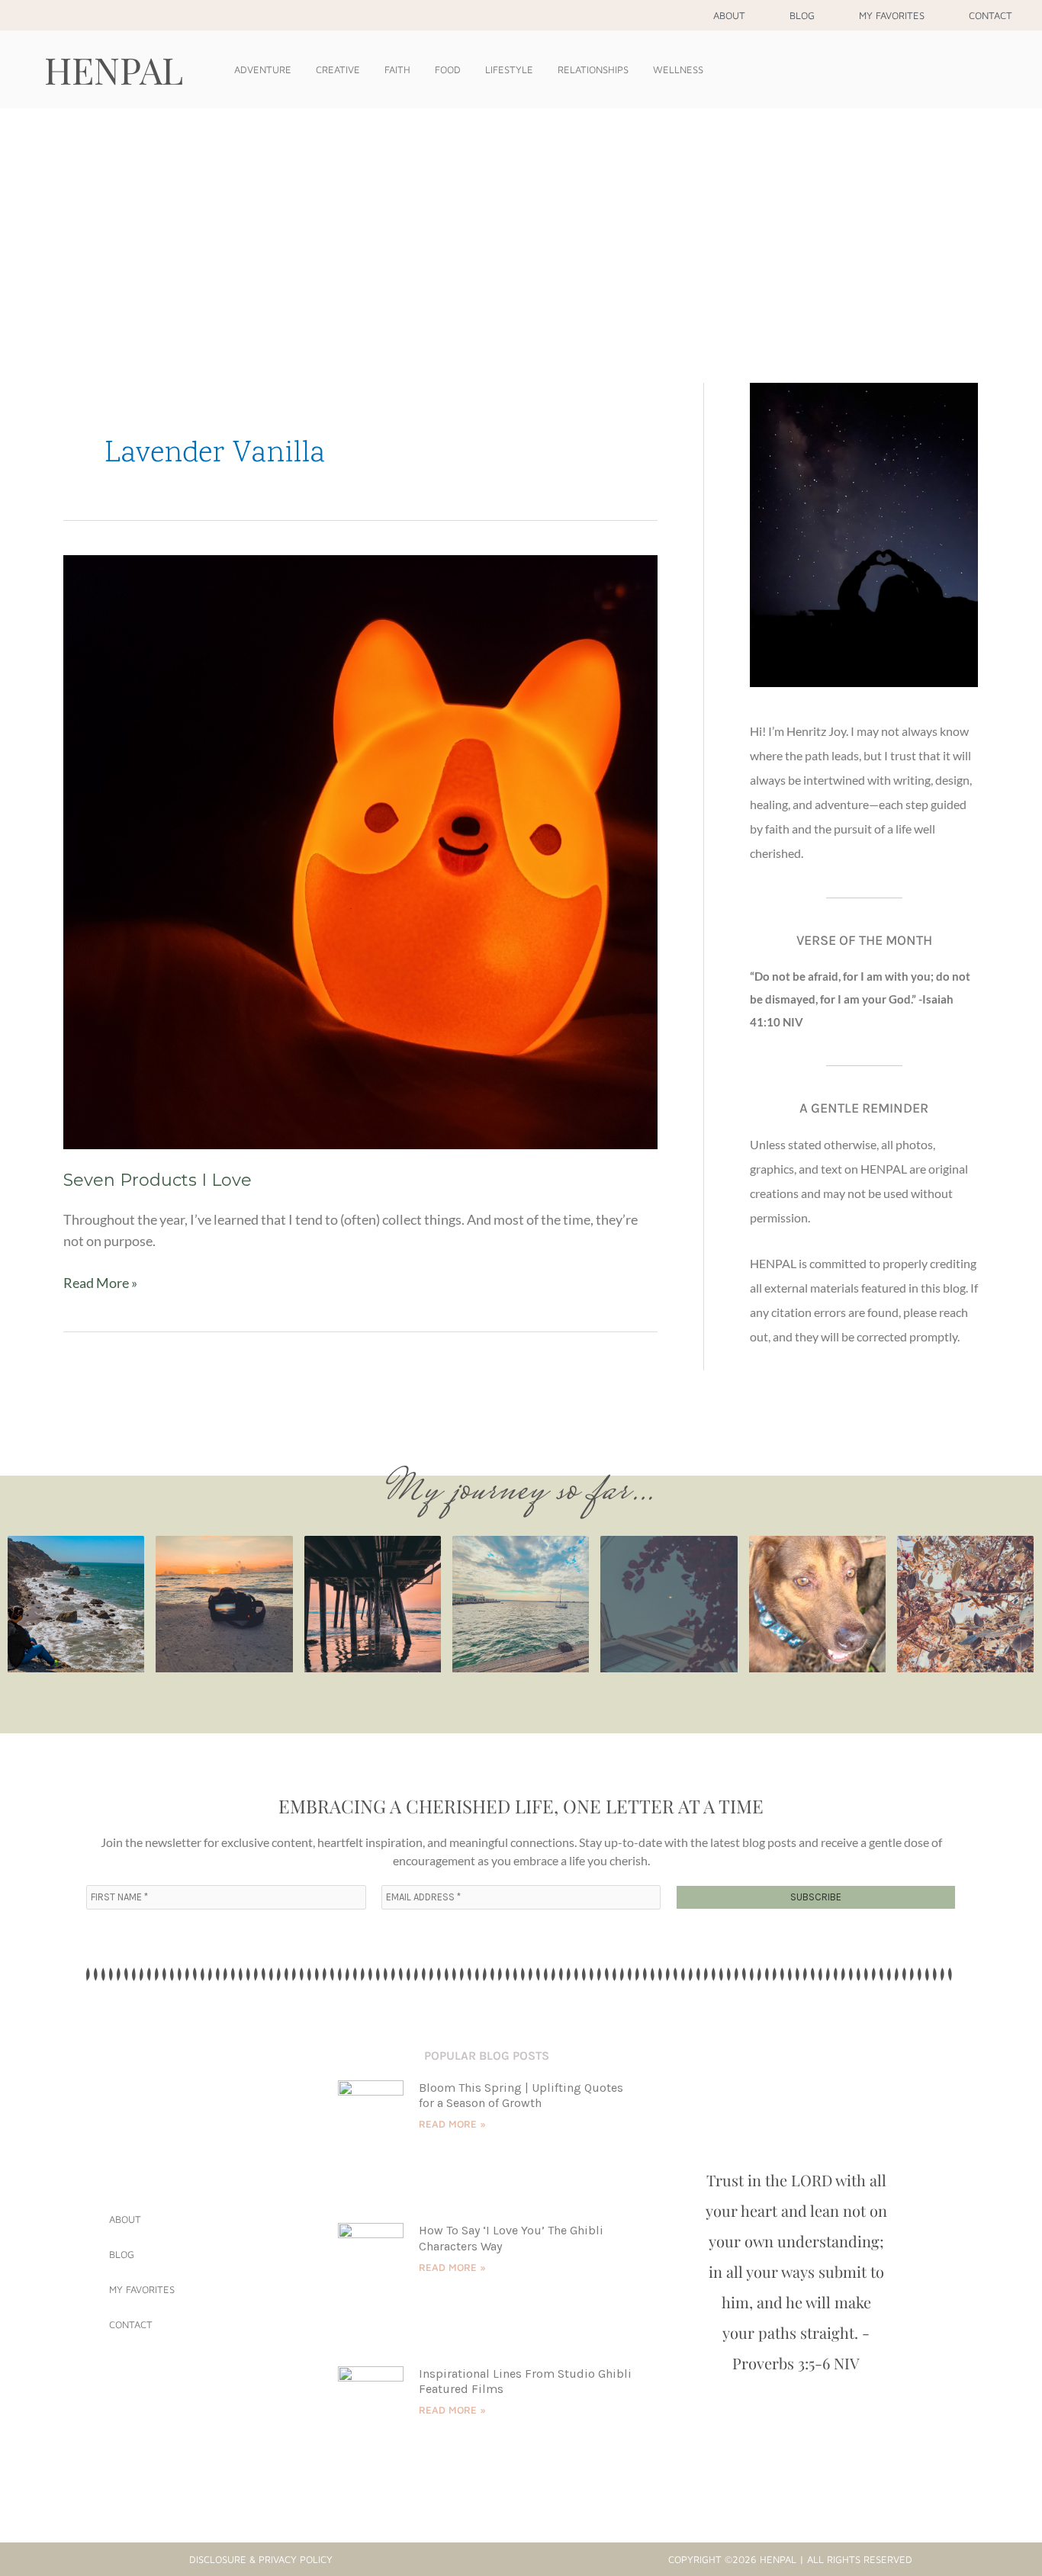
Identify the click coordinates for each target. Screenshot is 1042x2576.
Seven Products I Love (158, 1180)
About (729, 15)
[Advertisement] (521, 223)
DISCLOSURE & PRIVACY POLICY (261, 2559)
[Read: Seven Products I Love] (360, 850)
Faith (397, 69)
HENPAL (114, 69)
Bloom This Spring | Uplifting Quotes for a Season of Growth (521, 2096)
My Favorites (892, 15)
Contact (991, 15)
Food (448, 69)
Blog (802, 15)
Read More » (100, 1282)
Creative (338, 69)
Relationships (593, 69)
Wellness (678, 69)
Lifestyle (509, 69)
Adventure (263, 69)
